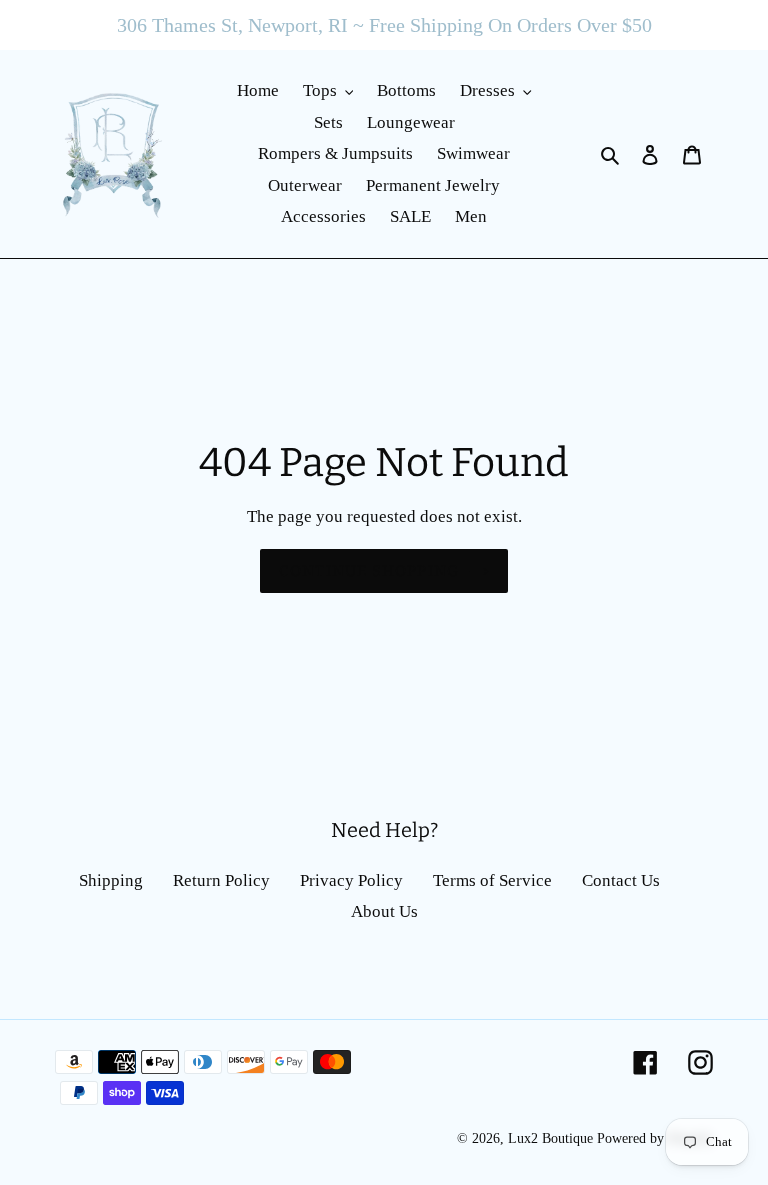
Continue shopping (369, 571)
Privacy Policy (351, 880)
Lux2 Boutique (550, 1138)
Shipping (111, 880)
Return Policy (221, 880)
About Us (384, 911)
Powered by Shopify (655, 1138)
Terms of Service (492, 880)
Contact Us (621, 880)
